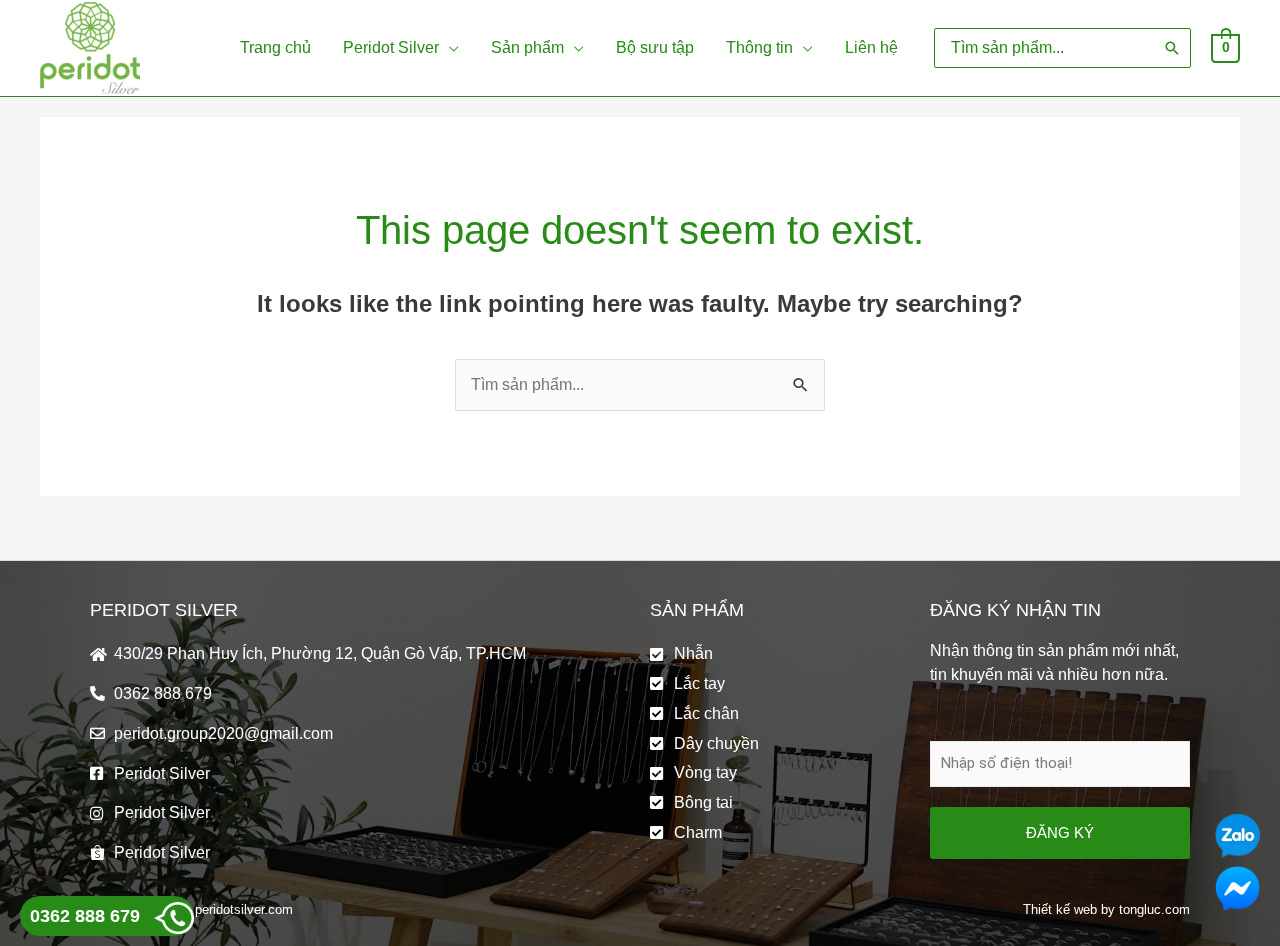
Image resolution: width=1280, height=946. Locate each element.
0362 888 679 (85, 916)
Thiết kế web (1060, 909)
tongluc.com (1154, 909)
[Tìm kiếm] (1172, 47)
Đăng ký (1060, 832)
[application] (449, 48)
